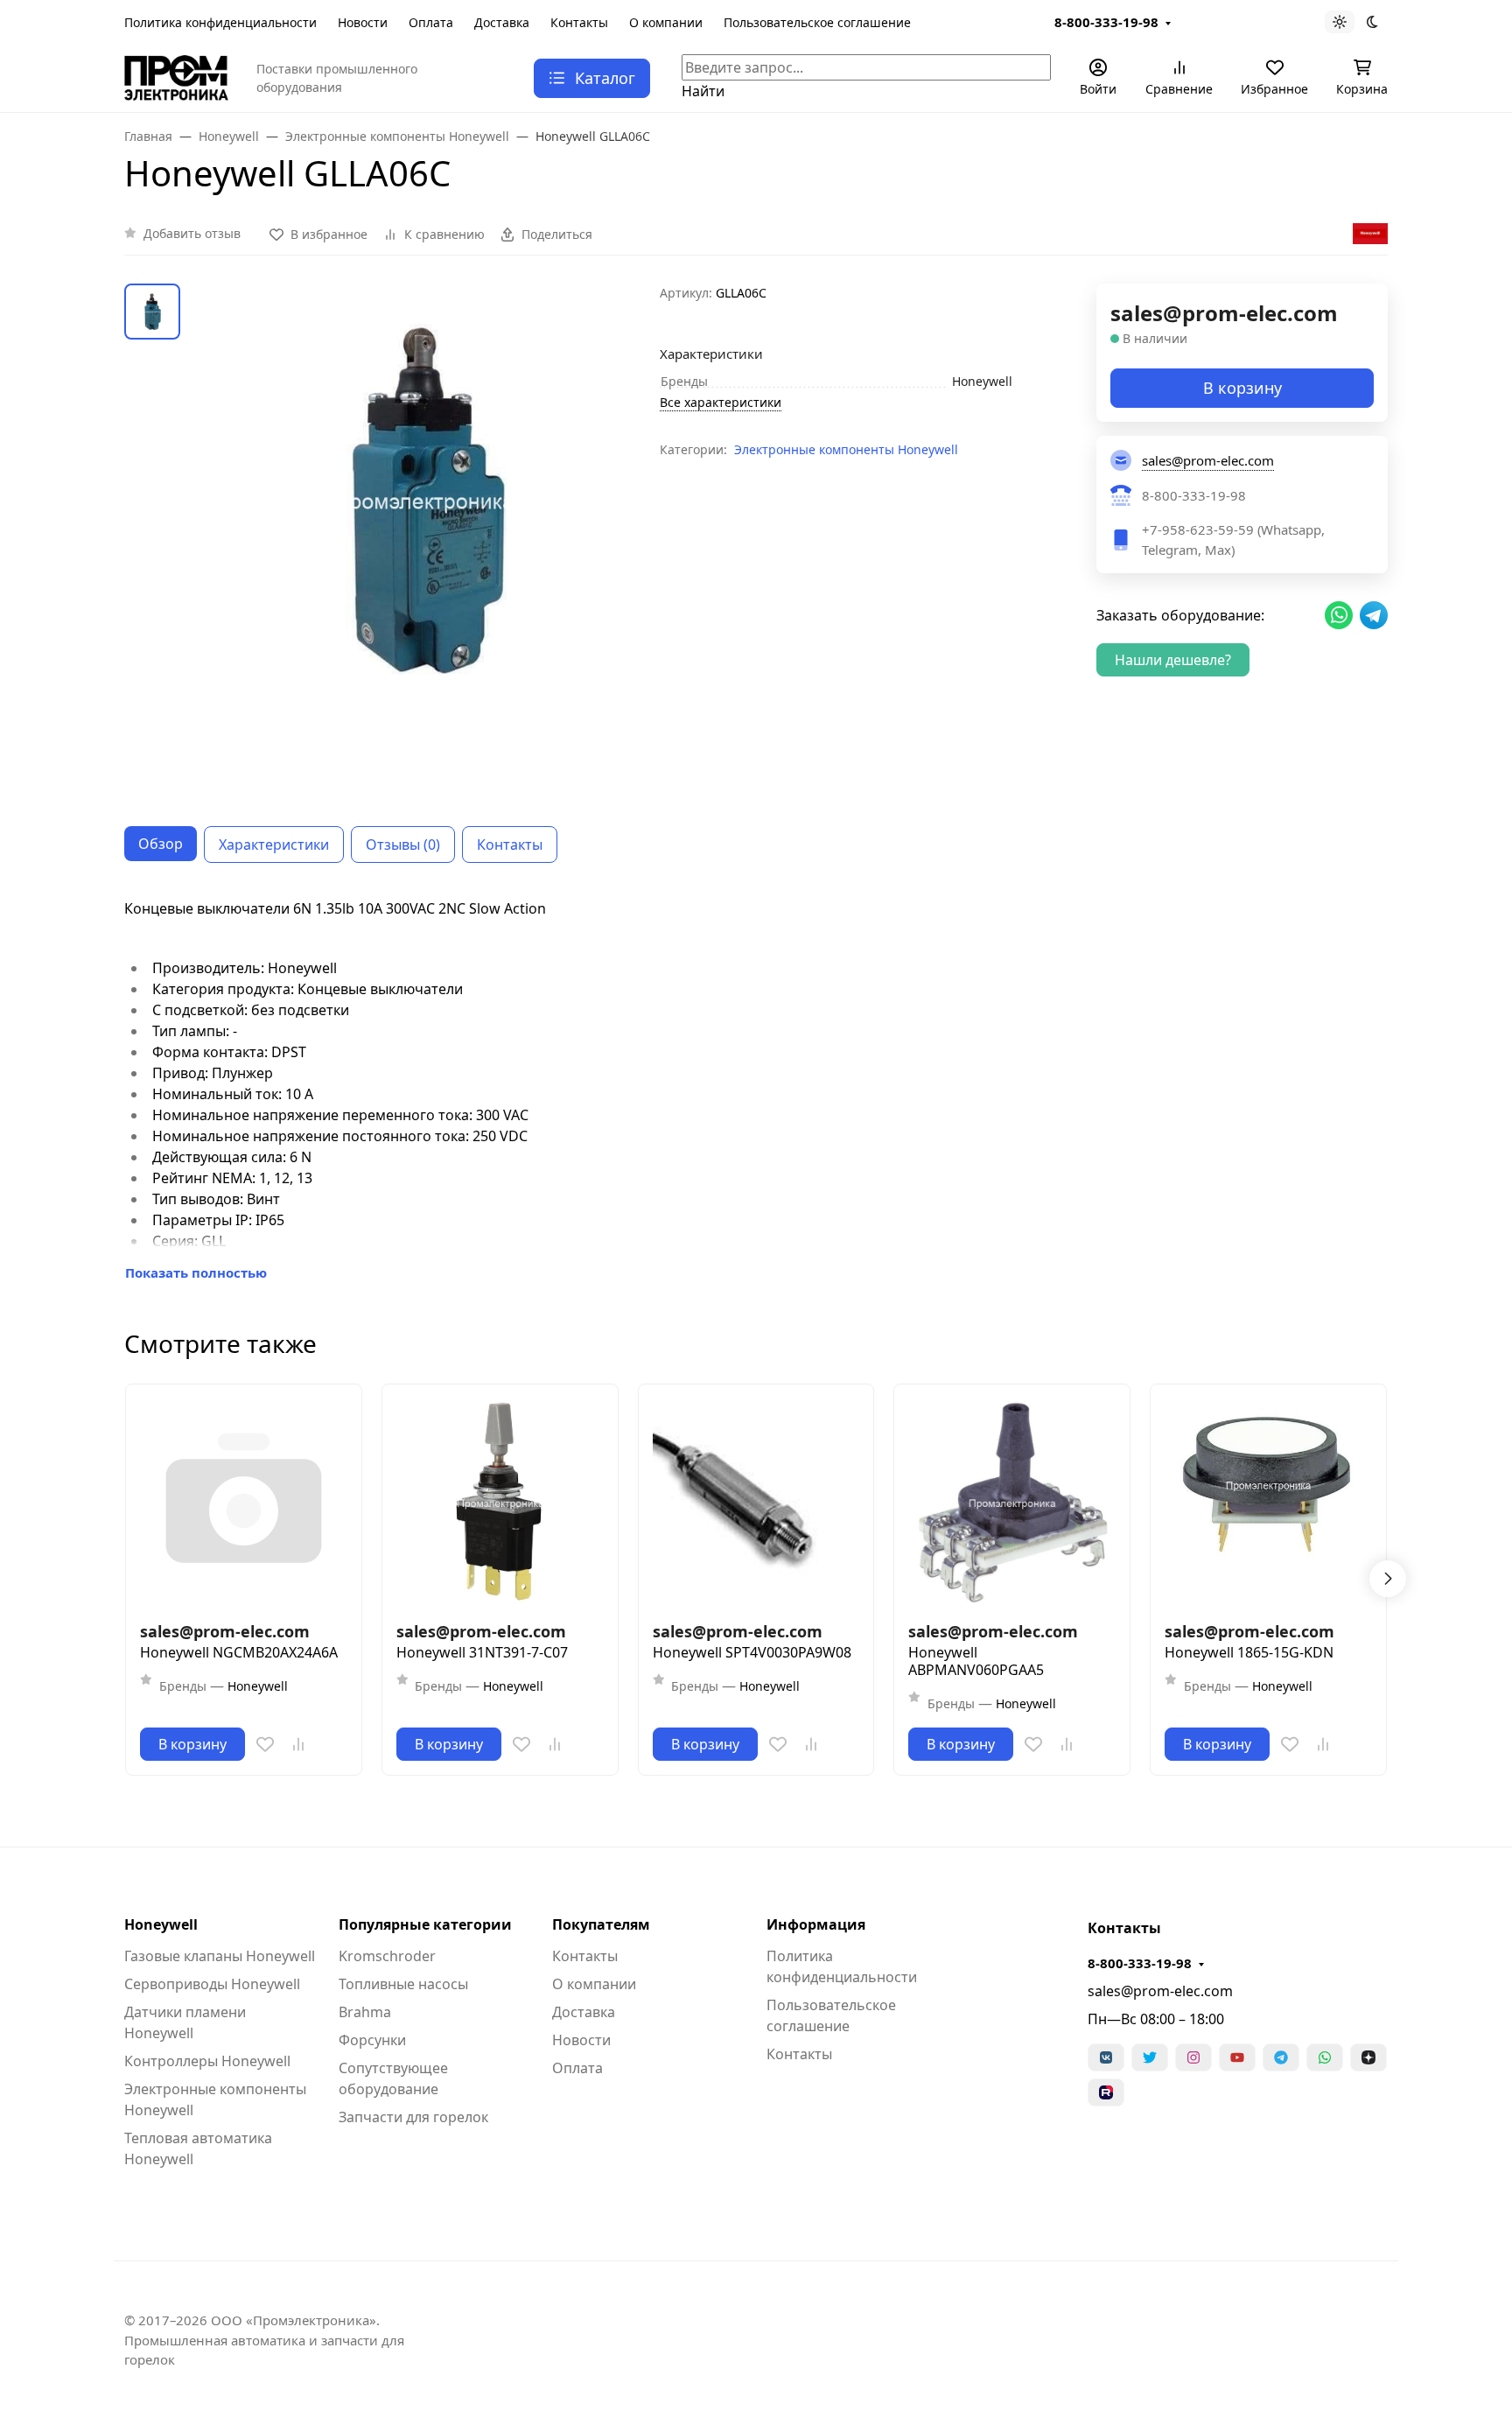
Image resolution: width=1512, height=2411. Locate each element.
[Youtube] (1237, 2057)
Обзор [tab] (161, 844)
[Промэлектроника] (176, 76)
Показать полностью (196, 1272)
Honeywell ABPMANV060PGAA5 (976, 1661)
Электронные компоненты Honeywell (846, 449)
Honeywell (161, 1924)
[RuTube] (1106, 2092)
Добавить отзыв (192, 233)
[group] (423, 541)
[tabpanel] (756, 1090)
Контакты (579, 22)
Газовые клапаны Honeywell (220, 1956)
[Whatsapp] (1325, 2057)
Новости (363, 22)
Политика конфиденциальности (220, 22)
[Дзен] (1368, 2057)
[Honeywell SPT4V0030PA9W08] (756, 1502)
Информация (816, 1924)
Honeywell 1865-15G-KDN (1249, 1652)
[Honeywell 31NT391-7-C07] (500, 1502)
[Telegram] (1281, 2057)
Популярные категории (425, 1924)
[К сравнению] (298, 1744)
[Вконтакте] (1106, 2057)
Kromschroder (387, 1956)
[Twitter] (1150, 2057)
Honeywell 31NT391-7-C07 (482, 1652)
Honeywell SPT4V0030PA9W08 (752, 1652)
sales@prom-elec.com (1160, 1991)
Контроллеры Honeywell (207, 2061)
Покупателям (601, 1924)
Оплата (431, 22)
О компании (666, 22)
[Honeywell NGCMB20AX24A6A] (244, 1502)
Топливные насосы (403, 1984)
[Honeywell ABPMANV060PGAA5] (1012, 1502)
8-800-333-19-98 (1106, 22)
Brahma (365, 2012)
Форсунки (372, 2040)
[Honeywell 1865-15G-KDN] (1268, 1502)
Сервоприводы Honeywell (212, 1984)
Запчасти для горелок (413, 2117)
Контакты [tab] (510, 845)
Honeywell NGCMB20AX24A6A (239, 1652)
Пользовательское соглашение (817, 22)
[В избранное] (265, 1744)
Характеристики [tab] (274, 845)
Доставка (502, 22)
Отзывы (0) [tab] (403, 845)
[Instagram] (1193, 2057)
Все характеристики (721, 402)
